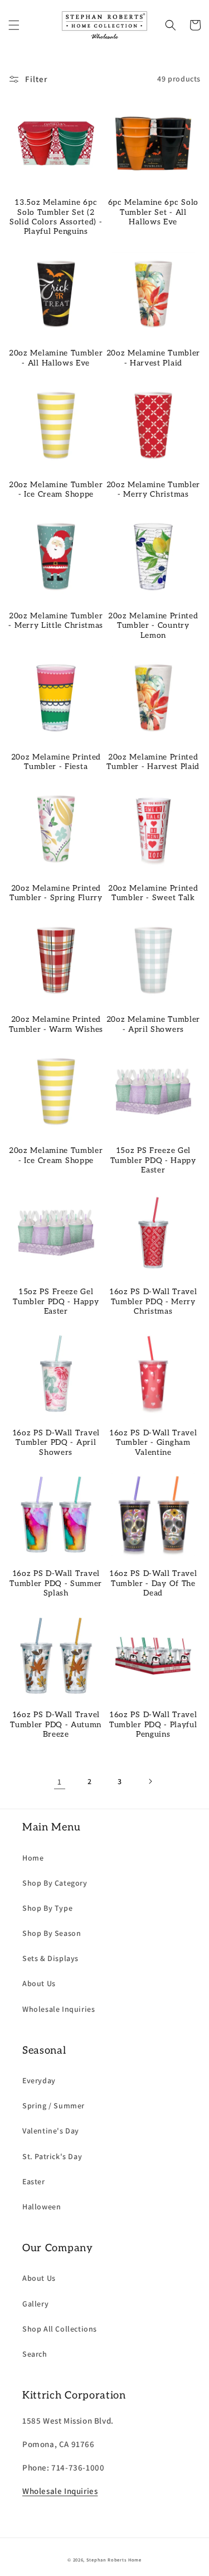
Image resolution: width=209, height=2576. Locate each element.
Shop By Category (55, 1883)
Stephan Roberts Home (114, 2560)
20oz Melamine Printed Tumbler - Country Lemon (153, 626)
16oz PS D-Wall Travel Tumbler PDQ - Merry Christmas (153, 1302)
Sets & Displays (50, 1958)
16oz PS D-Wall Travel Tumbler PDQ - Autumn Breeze (56, 1725)
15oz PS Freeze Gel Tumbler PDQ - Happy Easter (153, 1160)
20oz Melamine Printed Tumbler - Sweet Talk (153, 893)
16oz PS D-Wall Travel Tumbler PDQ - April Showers (56, 1443)
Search (35, 2354)
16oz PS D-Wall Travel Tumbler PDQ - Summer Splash (56, 1583)
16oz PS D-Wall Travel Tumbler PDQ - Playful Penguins (153, 1725)
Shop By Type (47, 1908)
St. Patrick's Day (52, 2156)
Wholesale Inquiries (59, 2009)
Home (33, 1858)
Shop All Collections (60, 2329)
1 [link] (60, 1782)
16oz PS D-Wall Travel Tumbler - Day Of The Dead (153, 1583)
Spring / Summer (54, 2106)
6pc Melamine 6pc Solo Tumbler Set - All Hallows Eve (154, 212)
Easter (34, 2181)
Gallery (35, 2304)
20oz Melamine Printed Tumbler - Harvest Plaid (153, 762)
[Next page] (150, 1781)
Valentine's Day (51, 2131)
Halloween (42, 2207)
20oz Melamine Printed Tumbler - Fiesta (56, 762)
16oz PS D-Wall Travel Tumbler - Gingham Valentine (153, 1443)
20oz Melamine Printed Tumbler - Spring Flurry (56, 893)
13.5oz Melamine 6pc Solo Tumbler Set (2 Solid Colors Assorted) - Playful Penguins (56, 217)
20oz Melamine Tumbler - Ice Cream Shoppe (56, 490)
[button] (14, 25)
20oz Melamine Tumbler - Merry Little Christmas (56, 621)
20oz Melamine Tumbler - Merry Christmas (154, 490)
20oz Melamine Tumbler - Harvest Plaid (154, 358)
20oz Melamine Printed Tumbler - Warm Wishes (56, 1024)
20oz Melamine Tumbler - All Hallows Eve (56, 358)
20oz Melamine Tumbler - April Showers (154, 1024)
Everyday (39, 2080)
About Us (39, 1983)
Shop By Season (52, 1933)
